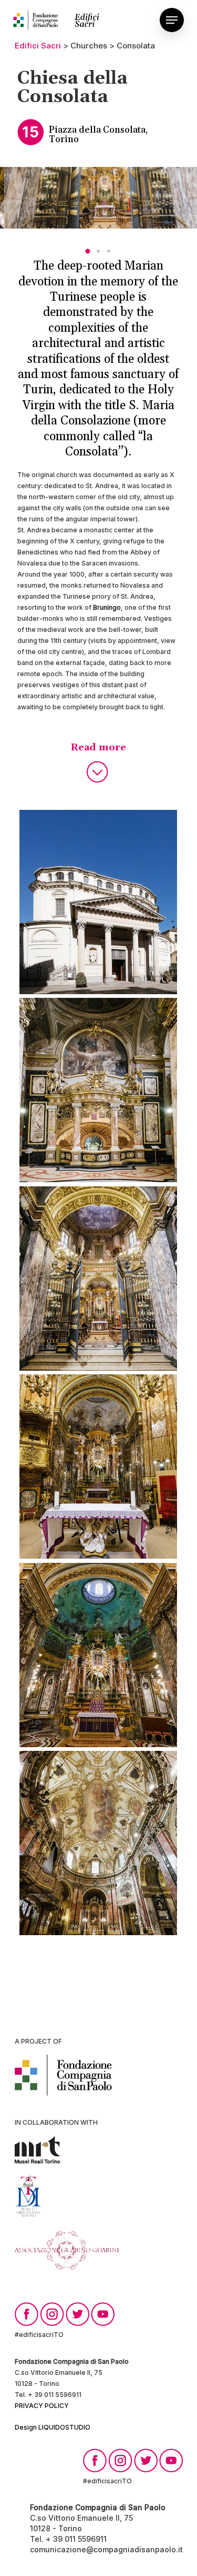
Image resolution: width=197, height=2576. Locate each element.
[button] (88, 251)
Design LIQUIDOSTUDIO (53, 2427)
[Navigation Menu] (172, 20)
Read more (98, 747)
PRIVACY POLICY (42, 2406)
